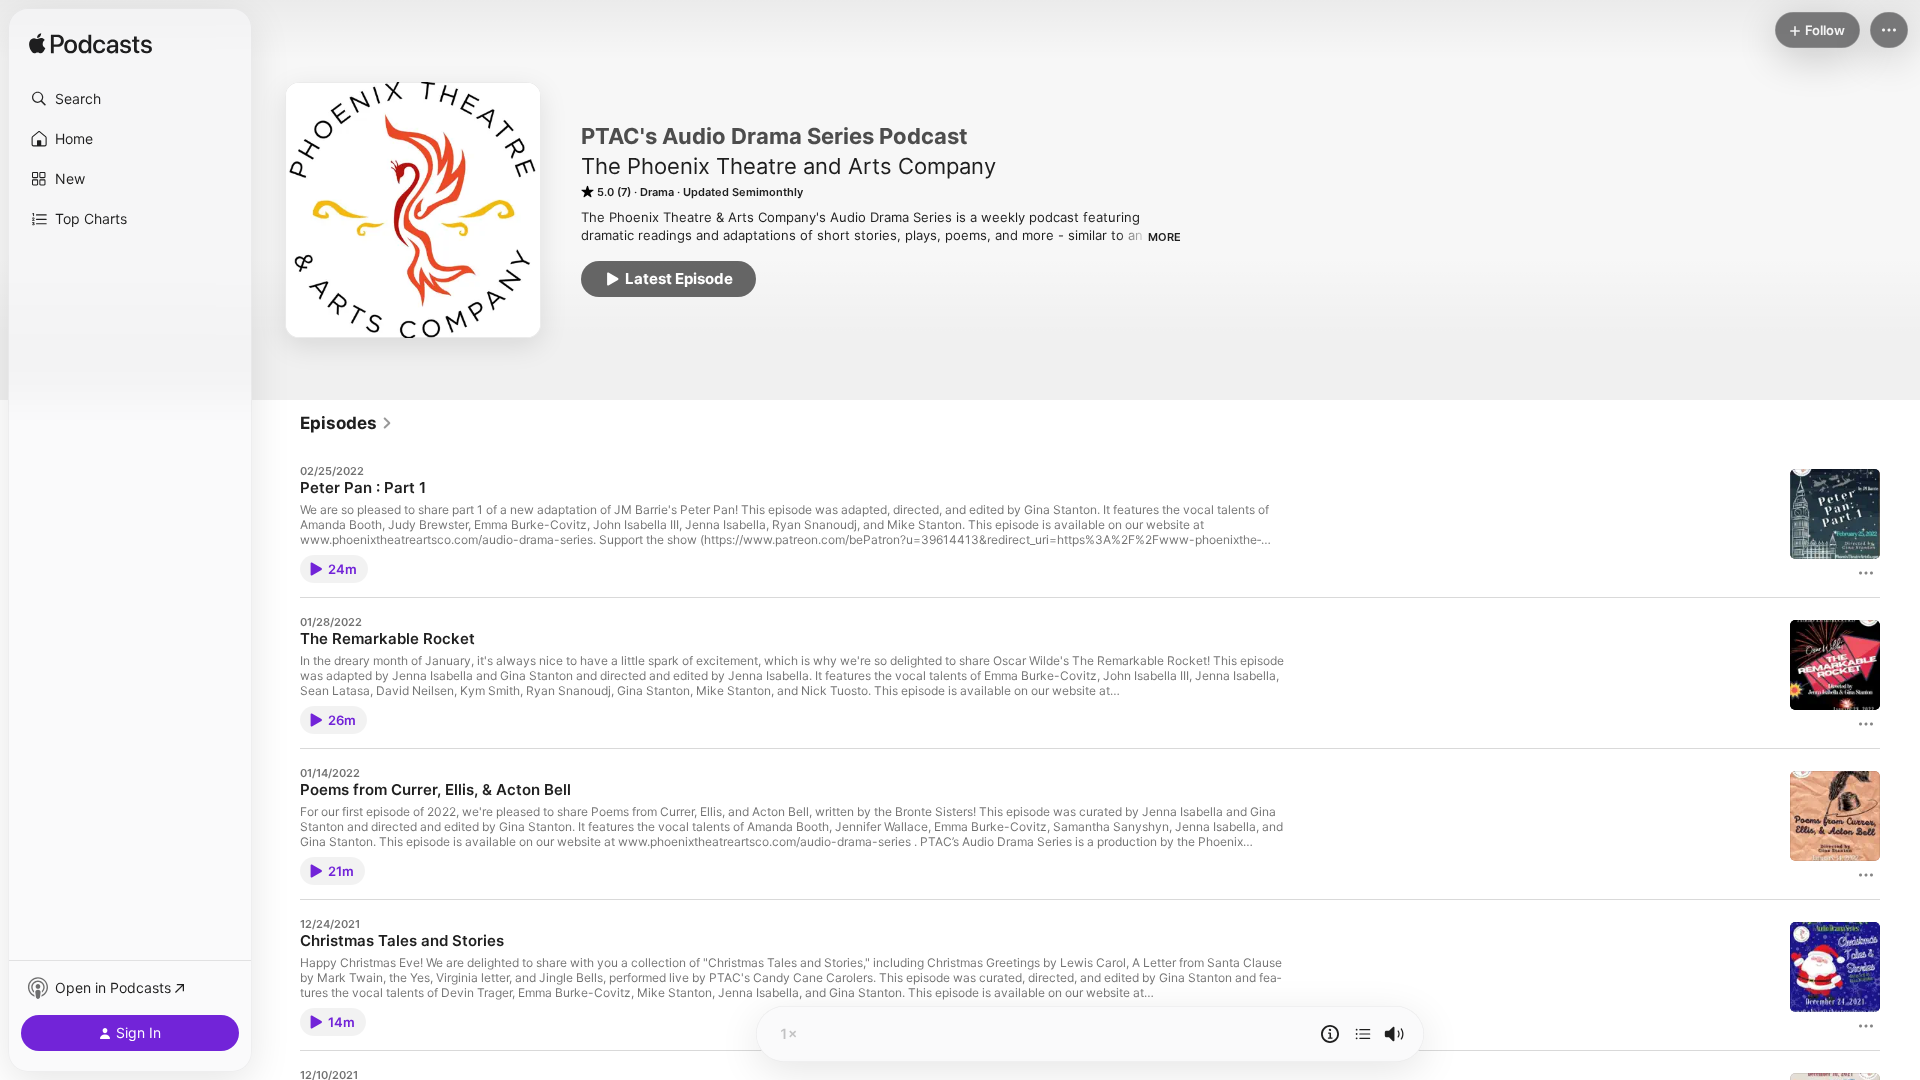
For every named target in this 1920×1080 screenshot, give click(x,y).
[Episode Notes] (1330, 1034)
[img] (90, 45)
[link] (346, 423)
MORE (1164, 237)
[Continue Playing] (1363, 1034)
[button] (130, 99)
